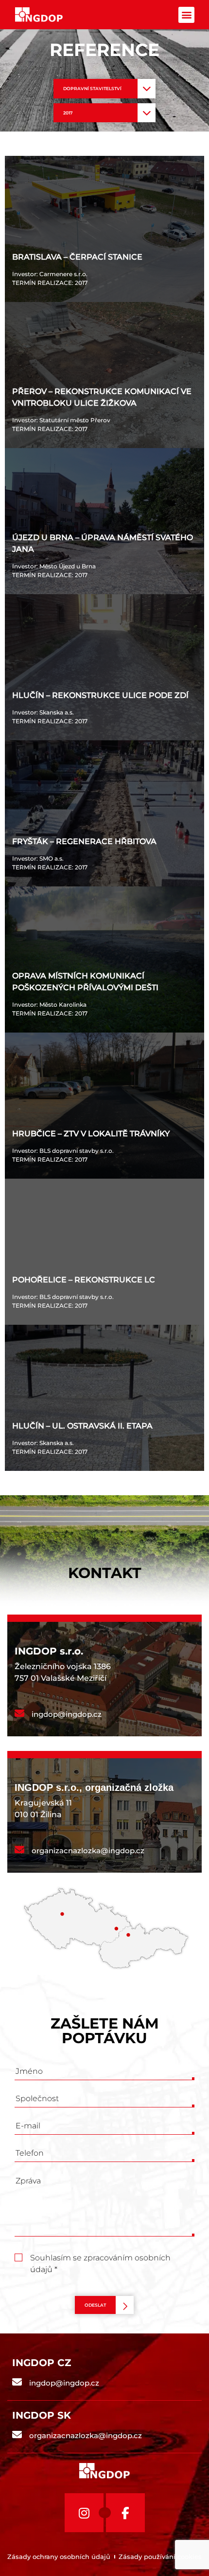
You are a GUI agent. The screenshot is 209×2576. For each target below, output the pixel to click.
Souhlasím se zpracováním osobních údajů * (100, 2259)
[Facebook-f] (125, 2513)
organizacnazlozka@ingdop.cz (88, 1851)
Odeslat (95, 2305)
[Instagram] (84, 2513)
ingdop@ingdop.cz (67, 1714)
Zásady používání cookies (160, 2557)
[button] (186, 15)
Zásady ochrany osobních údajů (59, 2557)
